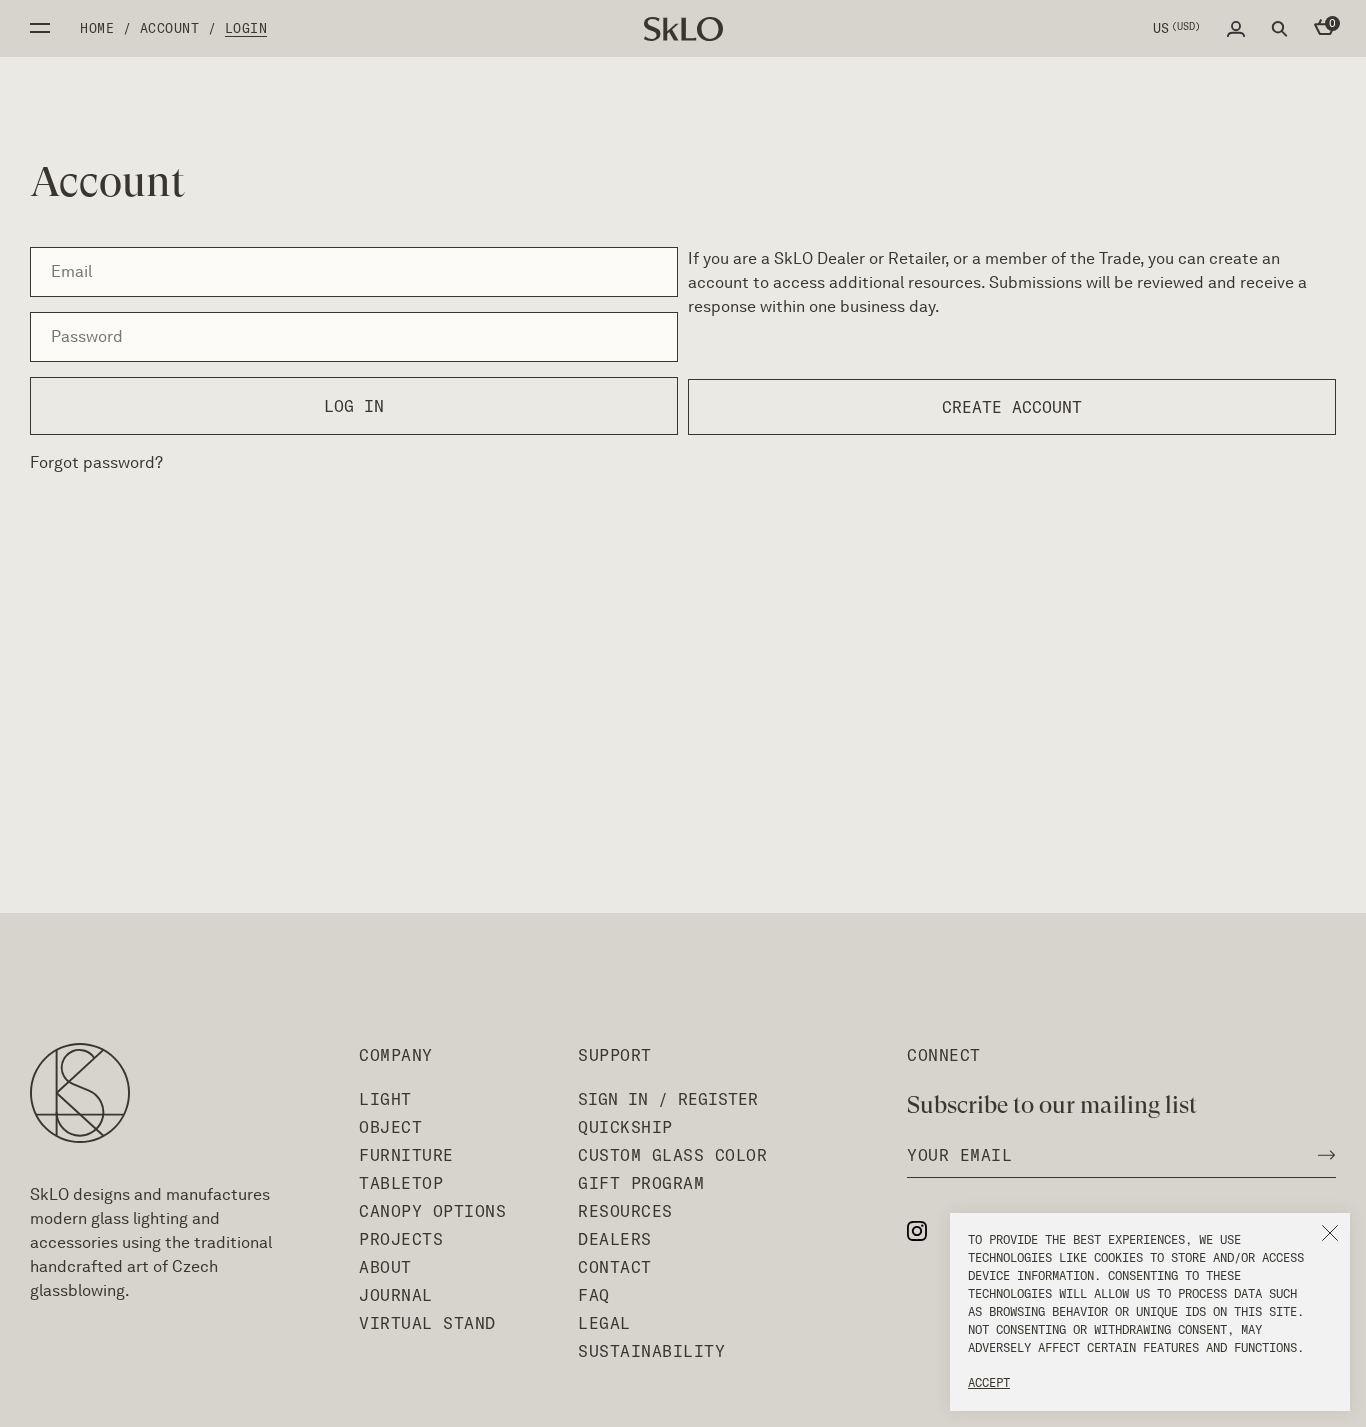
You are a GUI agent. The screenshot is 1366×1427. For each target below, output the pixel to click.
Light (385, 1099)
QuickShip (625, 1127)
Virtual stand (427, 1323)
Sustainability (651, 1351)
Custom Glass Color (672, 1155)
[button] (1330, 1233)
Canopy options (432, 1211)
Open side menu (40, 28)
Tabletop (401, 1183)
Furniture (406, 1155)
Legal (604, 1323)
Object (390, 1127)
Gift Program (641, 1183)
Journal (396, 1295)
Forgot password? (96, 462)
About (385, 1267)
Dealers (615, 1239)
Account (170, 28)
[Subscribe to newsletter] (1321, 1155)
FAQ (594, 1295)
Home (97, 28)
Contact (615, 1267)
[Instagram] (927, 1230)
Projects (401, 1239)
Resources (625, 1211)
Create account (1012, 407)
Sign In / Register (668, 1099)
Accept (989, 1382)
